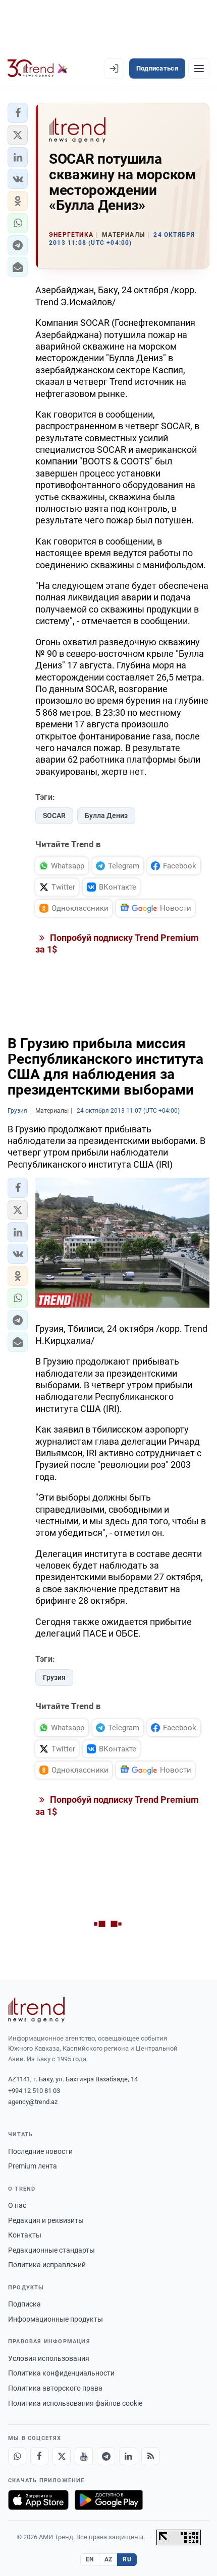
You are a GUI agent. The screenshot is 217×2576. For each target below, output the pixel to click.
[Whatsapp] (17, 2456)
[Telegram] (106, 2456)
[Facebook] (39, 2456)
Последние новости (40, 2151)
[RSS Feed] (150, 2456)
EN (90, 2559)
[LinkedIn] (128, 2456)
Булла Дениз (106, 816)
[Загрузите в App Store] (38, 2500)
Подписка (24, 2304)
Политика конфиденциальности (61, 2373)
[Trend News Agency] (36, 2010)
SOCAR (54, 816)
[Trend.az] (38, 69)
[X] (62, 2456)
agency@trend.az (33, 2102)
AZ (108, 2559)
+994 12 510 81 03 (34, 2091)
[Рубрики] (199, 69)
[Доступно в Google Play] (109, 2500)
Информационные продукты (56, 2319)
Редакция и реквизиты (46, 2220)
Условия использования (49, 2358)
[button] (18, 113)
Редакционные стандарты (51, 2250)
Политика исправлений (47, 2265)
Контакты (25, 2235)
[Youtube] (84, 2456)
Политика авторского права (55, 2388)
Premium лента (33, 2166)
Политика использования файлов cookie (75, 2403)
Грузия (54, 1677)
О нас (17, 2205)
